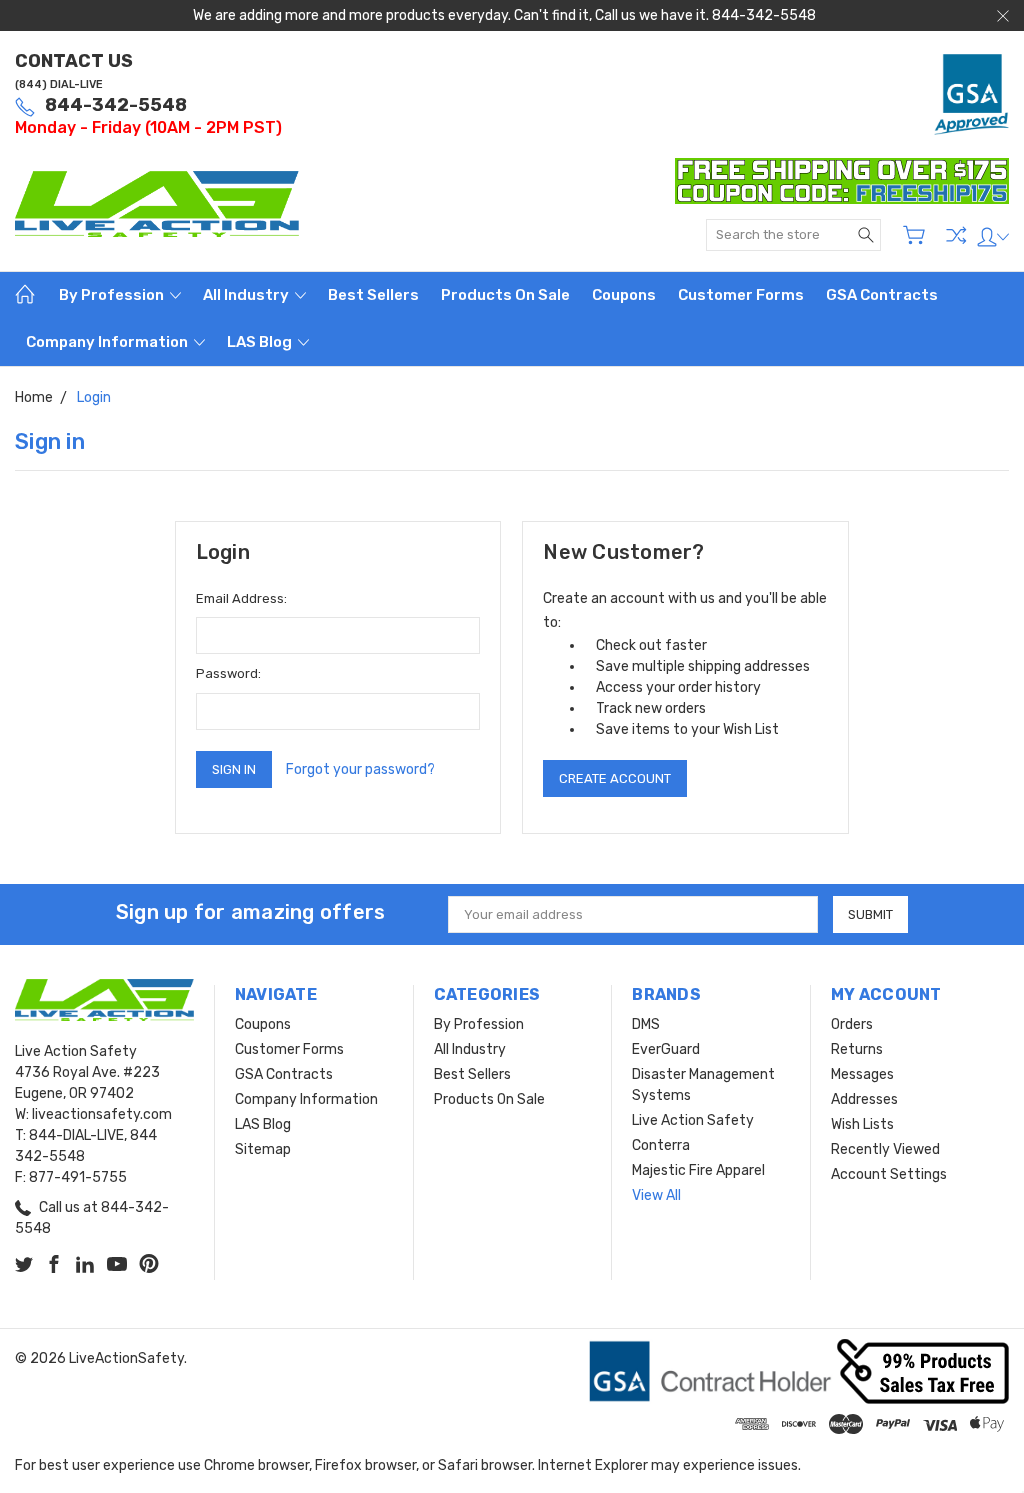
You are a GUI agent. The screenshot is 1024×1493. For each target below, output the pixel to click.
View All (656, 1195)
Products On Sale (505, 295)
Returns (857, 1049)
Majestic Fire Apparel (698, 1170)
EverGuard (666, 1049)
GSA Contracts (882, 295)
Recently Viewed (885, 1149)
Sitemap (263, 1149)
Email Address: (241, 598)
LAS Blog (261, 342)
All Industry (247, 295)
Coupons (624, 295)
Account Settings (889, 1174)
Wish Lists (862, 1124)
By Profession (113, 295)
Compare (956, 235)
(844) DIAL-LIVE (59, 84)
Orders (852, 1024)
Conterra (661, 1145)
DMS (646, 1024)
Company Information (108, 342)
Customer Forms (741, 295)
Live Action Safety (693, 1120)
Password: (228, 673)
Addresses (864, 1099)
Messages (862, 1074)
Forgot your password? (360, 769)
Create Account (615, 778)
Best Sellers (373, 295)
